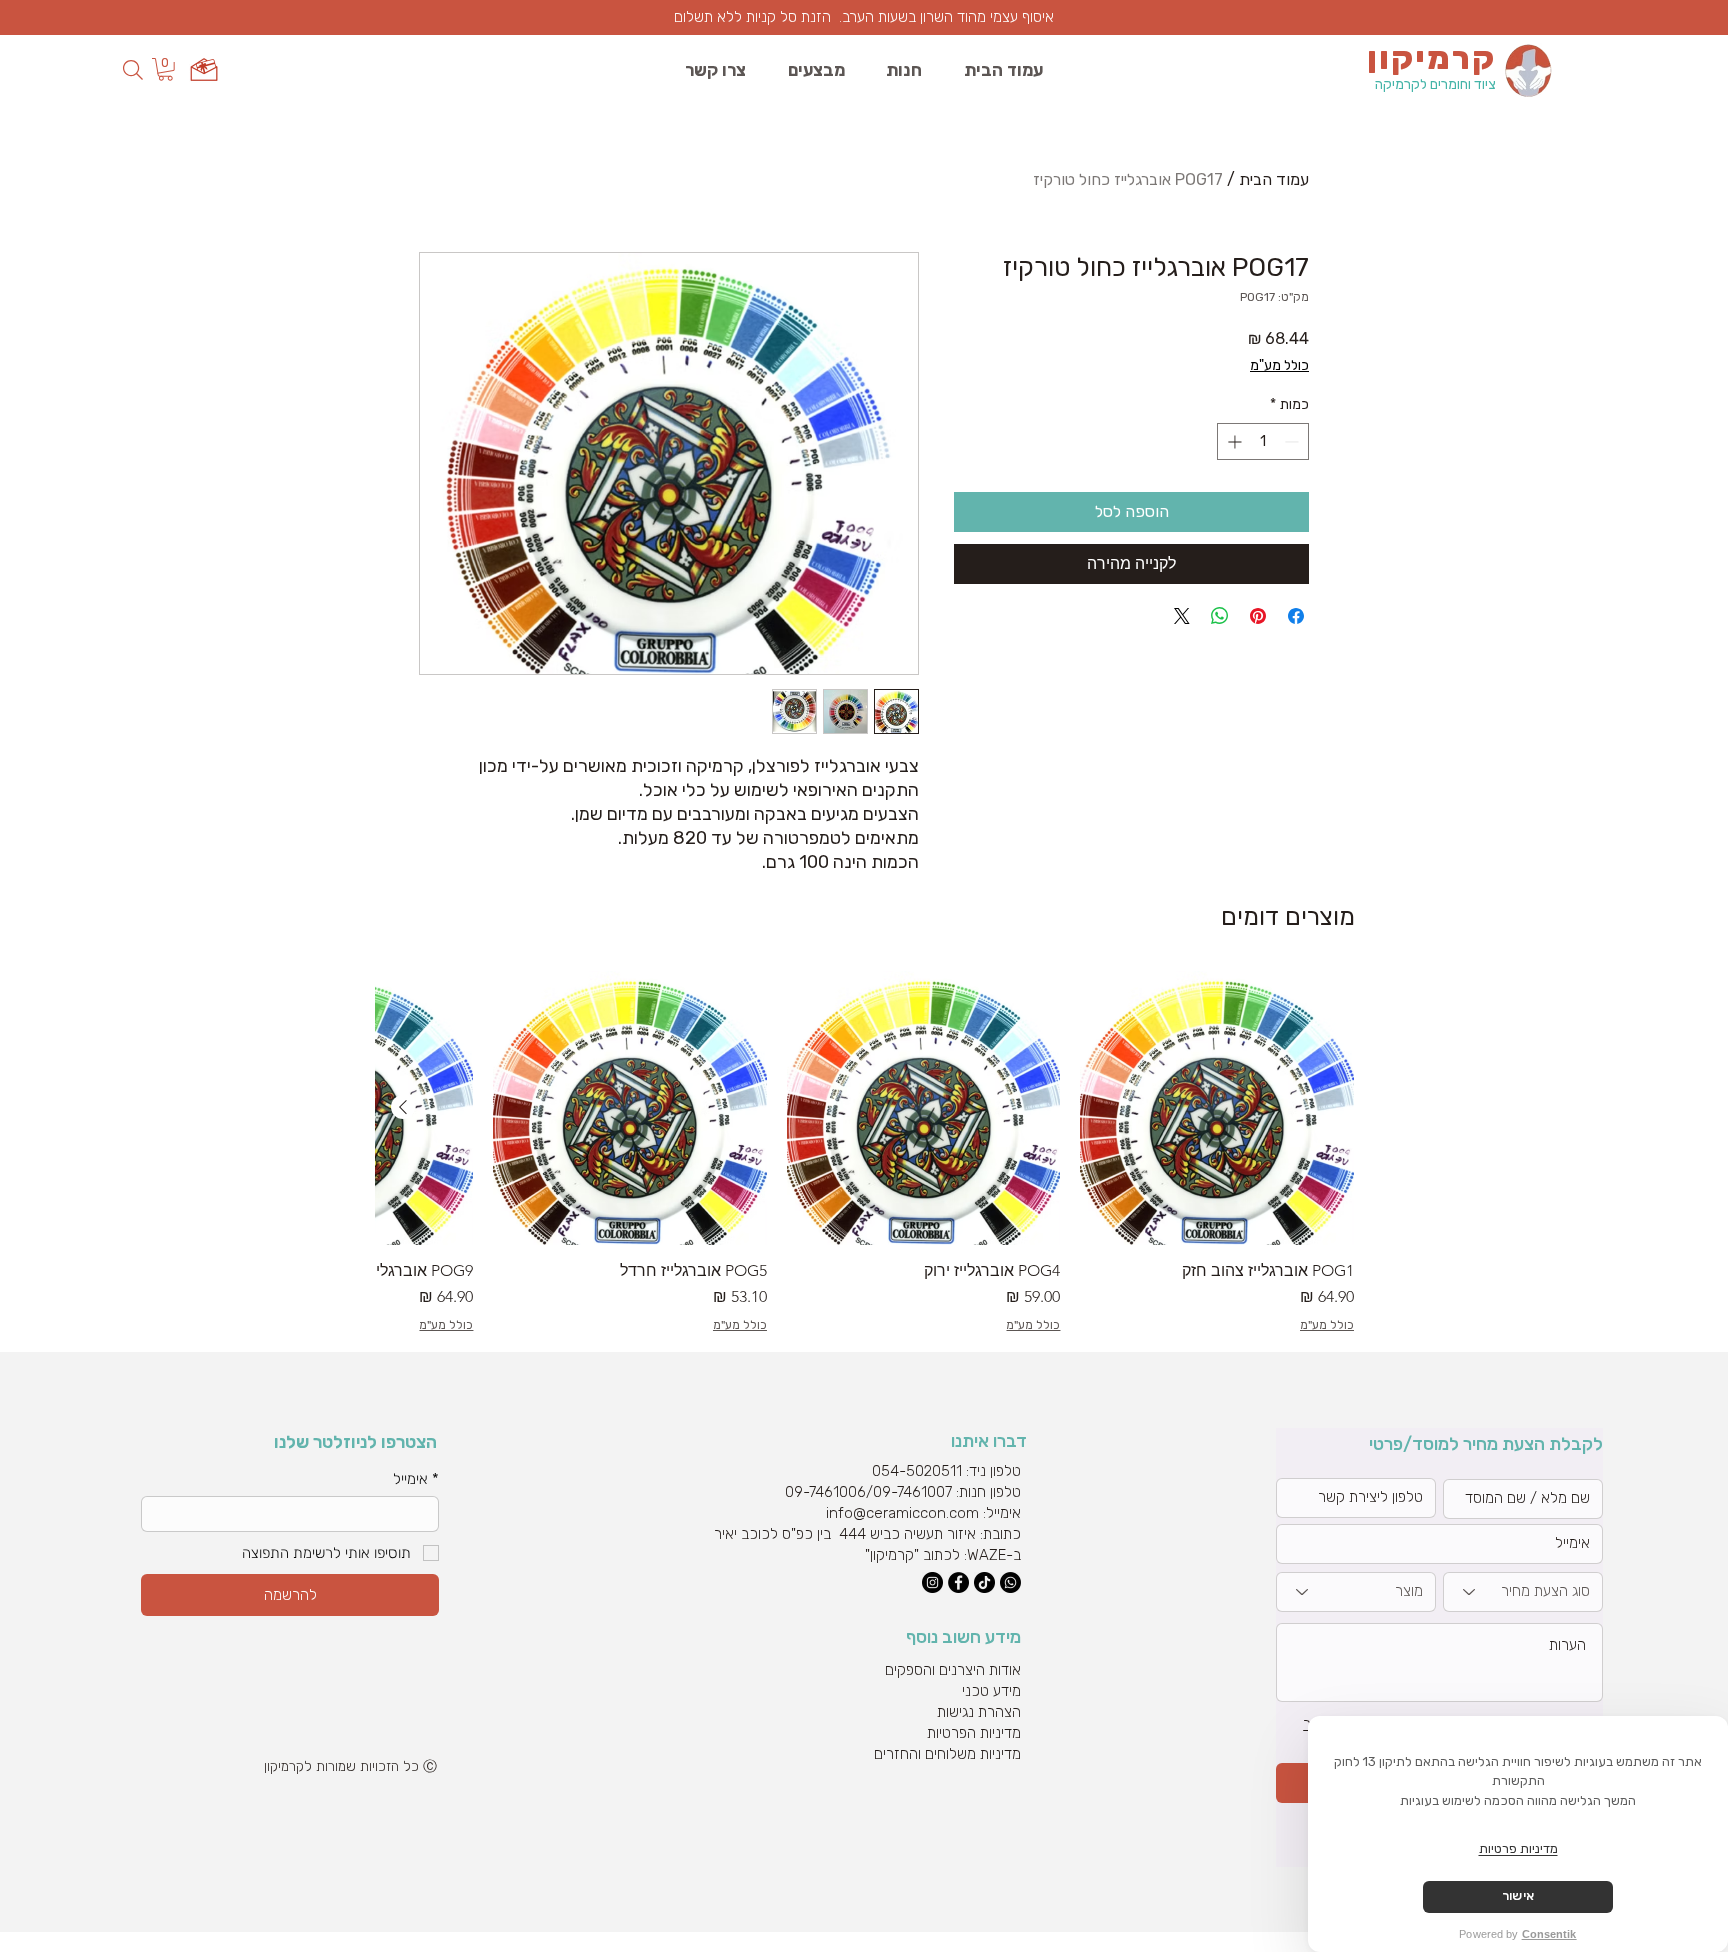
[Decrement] (1293, 441)
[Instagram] (932, 1582)
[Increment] (1232, 441)
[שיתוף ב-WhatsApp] (1220, 616)
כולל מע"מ (1279, 365)
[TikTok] (984, 1582)
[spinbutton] (1263, 441)
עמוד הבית (1274, 179)
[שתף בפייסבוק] (1296, 616)
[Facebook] (958, 1582)
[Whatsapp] (1010, 1582)
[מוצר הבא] (403, 1107)
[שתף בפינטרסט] (1258, 616)
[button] (165, 69)
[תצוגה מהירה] (1217, 1108)
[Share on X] (1182, 616)
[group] (865, 1152)
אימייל (416, 1479)
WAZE (986, 1555)
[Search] (133, 70)
